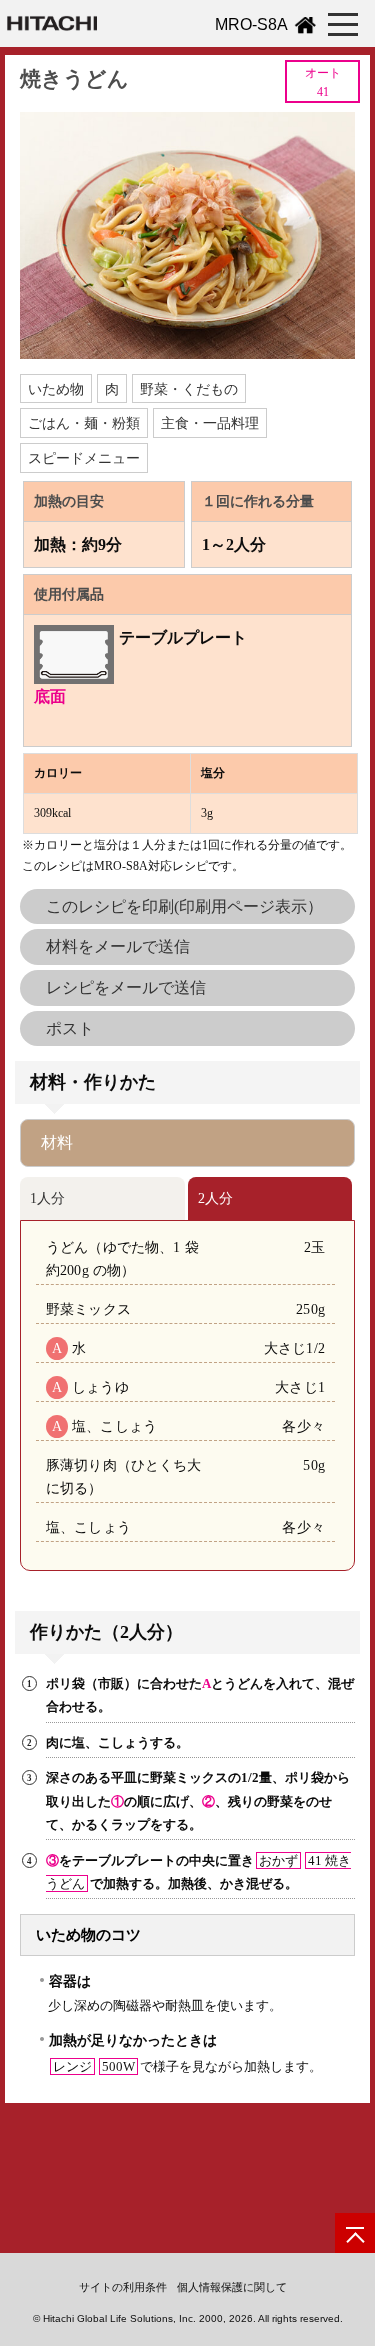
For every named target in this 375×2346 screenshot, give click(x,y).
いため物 (56, 389)
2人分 (215, 1198)
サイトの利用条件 (123, 2287)
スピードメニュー (84, 458)
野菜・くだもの (189, 389)
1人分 (47, 1198)
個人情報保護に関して (232, 2287)
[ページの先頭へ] (355, 2233)
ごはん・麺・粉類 (84, 423)
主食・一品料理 (210, 423)
